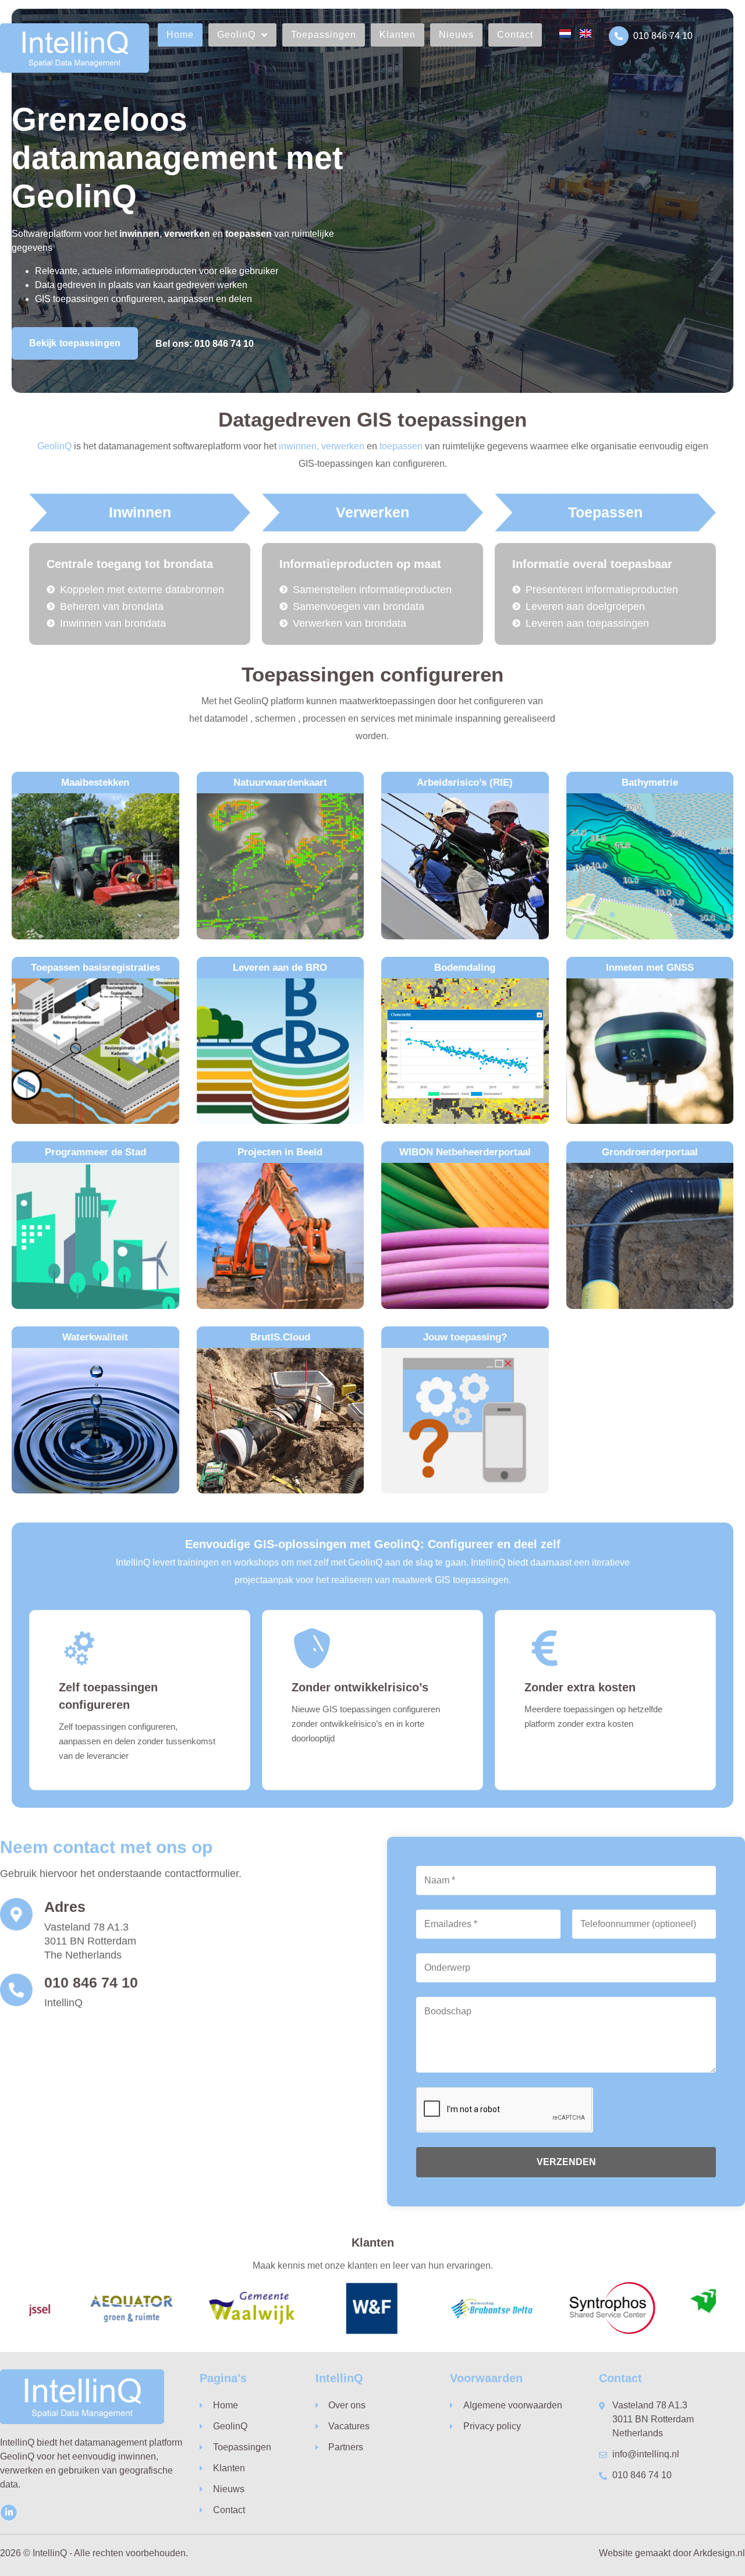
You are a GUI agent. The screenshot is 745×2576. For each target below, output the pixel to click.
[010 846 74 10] (619, 36)
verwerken (343, 446)
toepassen (401, 446)
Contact (515, 35)
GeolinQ (236, 35)
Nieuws (456, 35)
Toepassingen (324, 35)
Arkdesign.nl (719, 2553)
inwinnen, (299, 446)
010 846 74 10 (663, 36)
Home (180, 35)
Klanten (398, 35)
